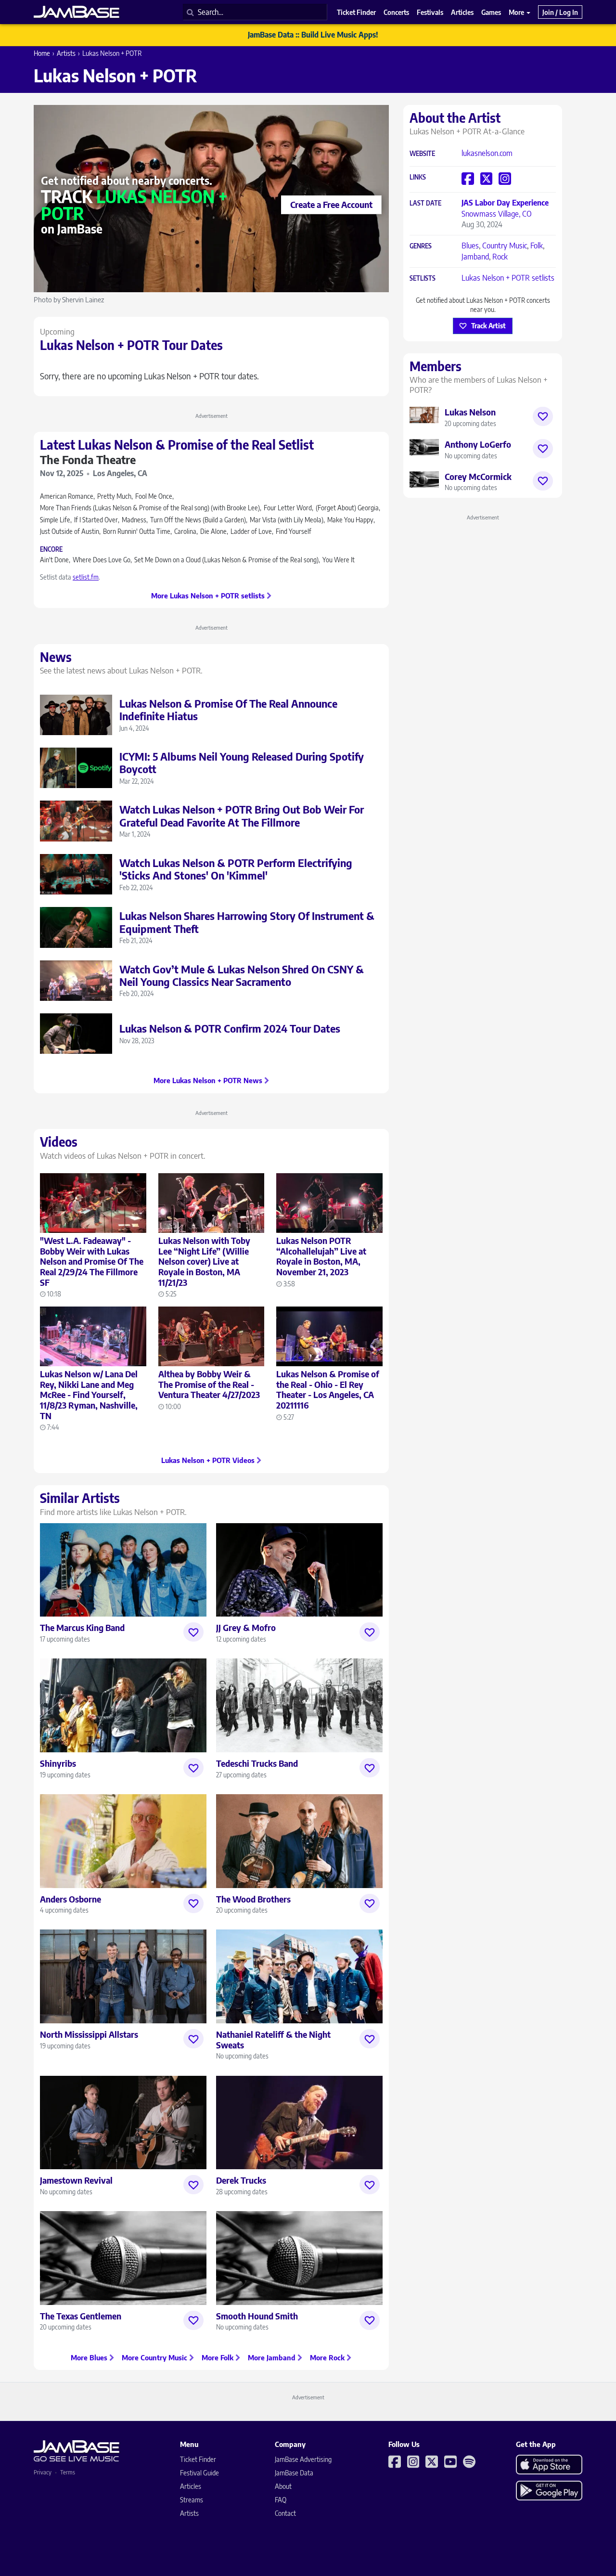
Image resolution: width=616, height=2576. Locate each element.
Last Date (425, 203)
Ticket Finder (198, 2459)
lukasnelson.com (487, 153)
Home (42, 53)
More (517, 12)
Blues (470, 246)
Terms (68, 2472)
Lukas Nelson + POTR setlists (508, 278)
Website (422, 154)
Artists (66, 53)
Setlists (423, 278)
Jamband (475, 257)
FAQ (281, 2500)
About (283, 2486)
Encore (51, 550)
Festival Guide (199, 2473)
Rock (500, 257)
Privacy (43, 2472)
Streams (192, 2500)
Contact (285, 2513)
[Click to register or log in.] (193, 1632)
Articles (191, 2486)
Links (418, 177)
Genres (421, 246)
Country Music (505, 246)
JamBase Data (294, 2473)
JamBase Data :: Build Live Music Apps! (313, 35)
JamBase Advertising (303, 2459)
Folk (537, 246)
